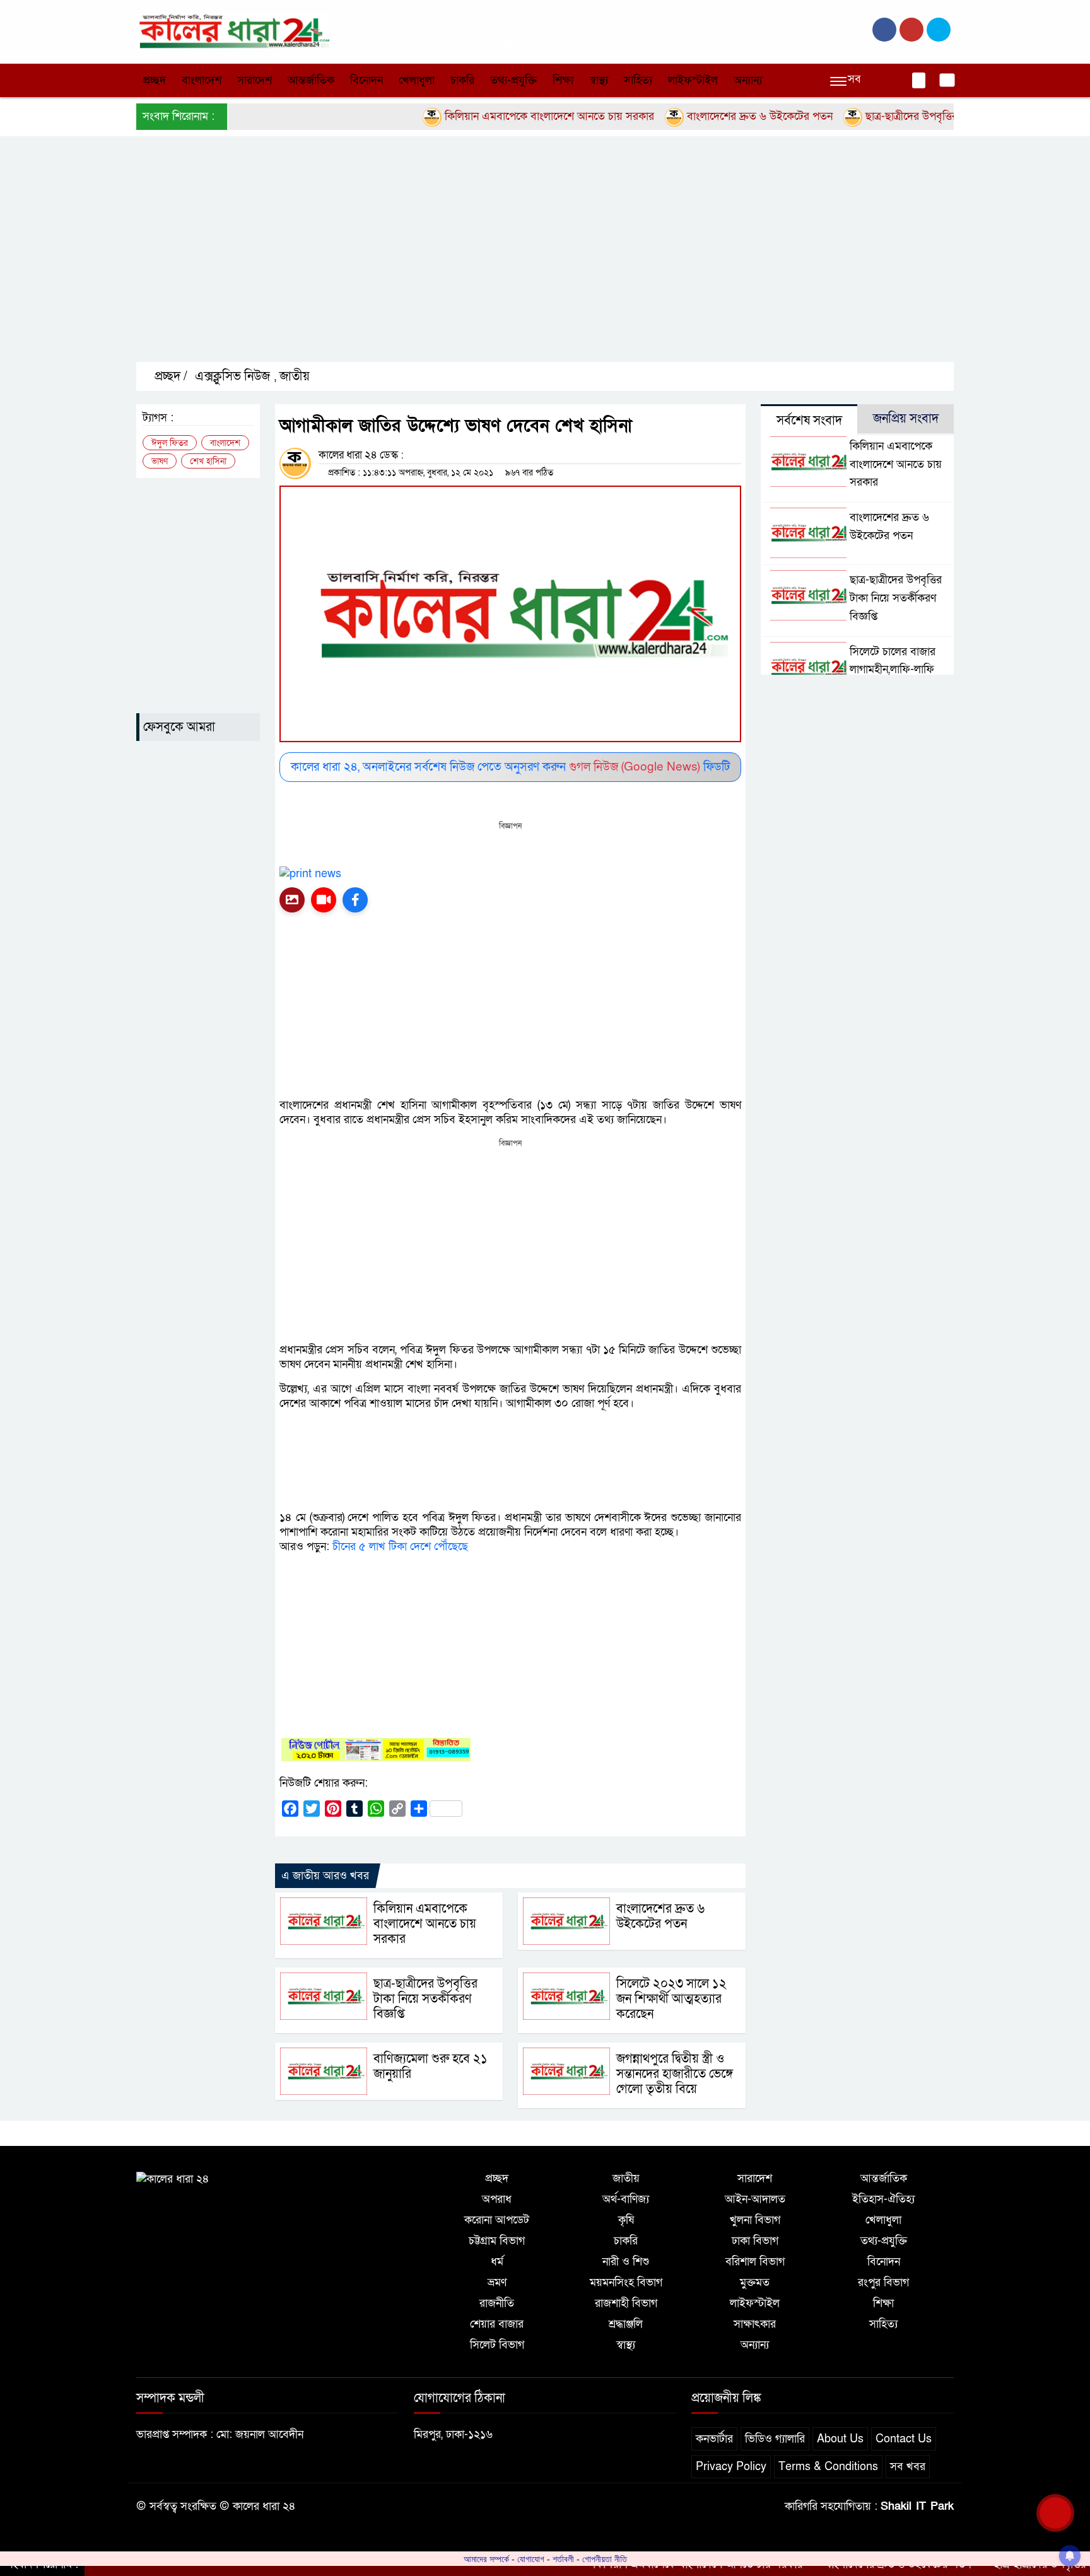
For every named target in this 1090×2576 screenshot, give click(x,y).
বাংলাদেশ (202, 80)
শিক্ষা (563, 80)
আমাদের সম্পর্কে (486, 2559)
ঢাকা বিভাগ (755, 2241)
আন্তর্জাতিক (311, 80)
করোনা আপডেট (497, 2220)
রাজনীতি (497, 2303)
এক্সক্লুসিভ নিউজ (232, 376)
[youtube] (939, 30)
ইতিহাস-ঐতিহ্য (883, 2199)
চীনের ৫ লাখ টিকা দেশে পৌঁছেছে (400, 1547)
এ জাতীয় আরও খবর (325, 1876)
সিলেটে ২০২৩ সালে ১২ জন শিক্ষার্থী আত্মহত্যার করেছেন (671, 1999)
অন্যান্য (748, 80)
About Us (840, 2439)
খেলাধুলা (417, 80)
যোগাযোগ (531, 2559)
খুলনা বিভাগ (755, 2220)
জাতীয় (295, 376)
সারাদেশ (255, 80)
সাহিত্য (638, 80)
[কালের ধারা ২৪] (233, 31)
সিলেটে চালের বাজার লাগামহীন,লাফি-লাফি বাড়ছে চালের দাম (893, 670)
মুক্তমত (755, 2282)
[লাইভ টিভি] (324, 900)
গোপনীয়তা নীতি (605, 2559)
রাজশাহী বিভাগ (626, 2303)
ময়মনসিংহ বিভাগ (626, 2282)
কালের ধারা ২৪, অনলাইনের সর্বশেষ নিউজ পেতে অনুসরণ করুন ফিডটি (510, 767)
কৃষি (626, 2220)
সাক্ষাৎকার (755, 2324)
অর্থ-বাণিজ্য (626, 2199)
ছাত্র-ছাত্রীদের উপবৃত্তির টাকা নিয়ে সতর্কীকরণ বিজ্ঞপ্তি (920, 116)
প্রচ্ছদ (154, 80)
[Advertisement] (515, 260)
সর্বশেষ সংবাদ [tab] (809, 421)
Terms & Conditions (828, 2467)
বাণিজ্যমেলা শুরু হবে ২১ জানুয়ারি (431, 2066)
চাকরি (462, 80)
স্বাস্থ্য (599, 80)
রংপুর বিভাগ (883, 2282)
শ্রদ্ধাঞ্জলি (626, 2324)
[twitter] (911, 30)
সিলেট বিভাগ (497, 2345)
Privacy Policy (731, 2467)
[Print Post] (292, 900)
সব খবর (908, 2467)
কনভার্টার (714, 2439)
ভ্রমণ (497, 2282)
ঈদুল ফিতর (170, 443)
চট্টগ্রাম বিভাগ (497, 2241)
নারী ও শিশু (626, 2262)
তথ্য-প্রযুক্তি (513, 80)
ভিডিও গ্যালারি (775, 2439)
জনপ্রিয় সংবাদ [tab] (906, 419)
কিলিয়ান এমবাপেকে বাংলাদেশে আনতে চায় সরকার (497, 116)
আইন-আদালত (755, 2199)
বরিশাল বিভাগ (755, 2262)
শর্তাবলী (563, 2559)
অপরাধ (497, 2199)
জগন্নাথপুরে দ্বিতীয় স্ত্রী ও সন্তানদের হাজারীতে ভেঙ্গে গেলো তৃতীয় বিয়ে (675, 2074)
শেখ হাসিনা (208, 461)
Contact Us (904, 2439)
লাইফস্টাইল (693, 80)
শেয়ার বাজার (497, 2324)
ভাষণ (160, 461)
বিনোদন (366, 80)
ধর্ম (497, 2262)
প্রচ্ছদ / (169, 376)
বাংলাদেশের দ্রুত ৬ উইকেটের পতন (708, 116)
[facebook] (884, 30)
